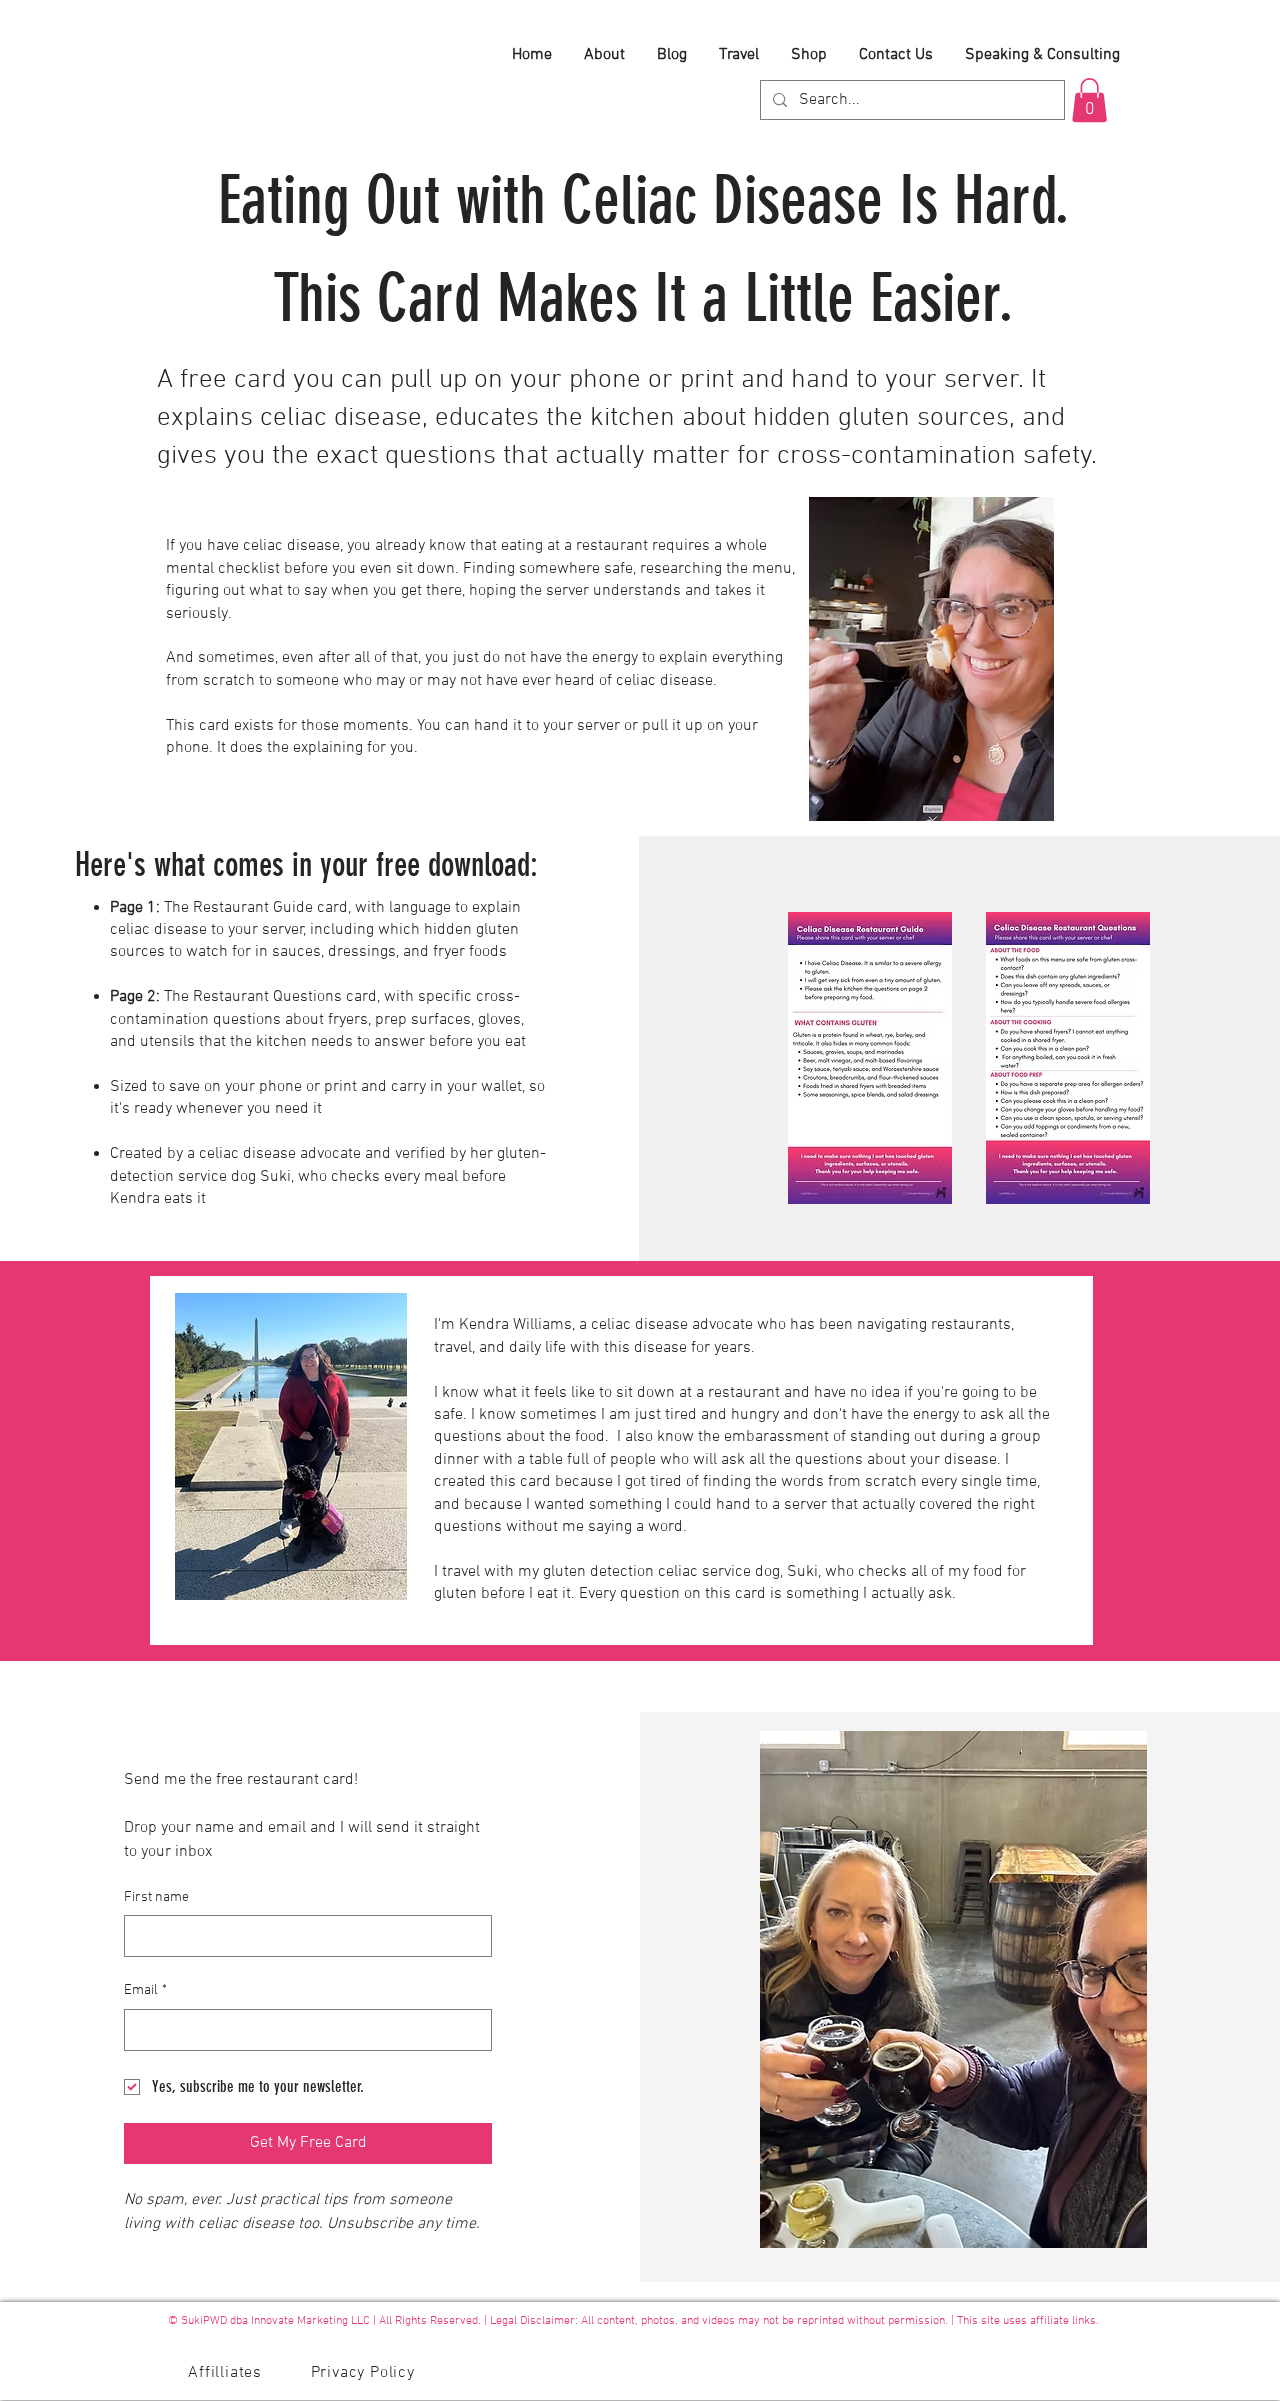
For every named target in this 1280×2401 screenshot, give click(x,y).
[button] (1089, 100)
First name (156, 1897)
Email (145, 1990)
